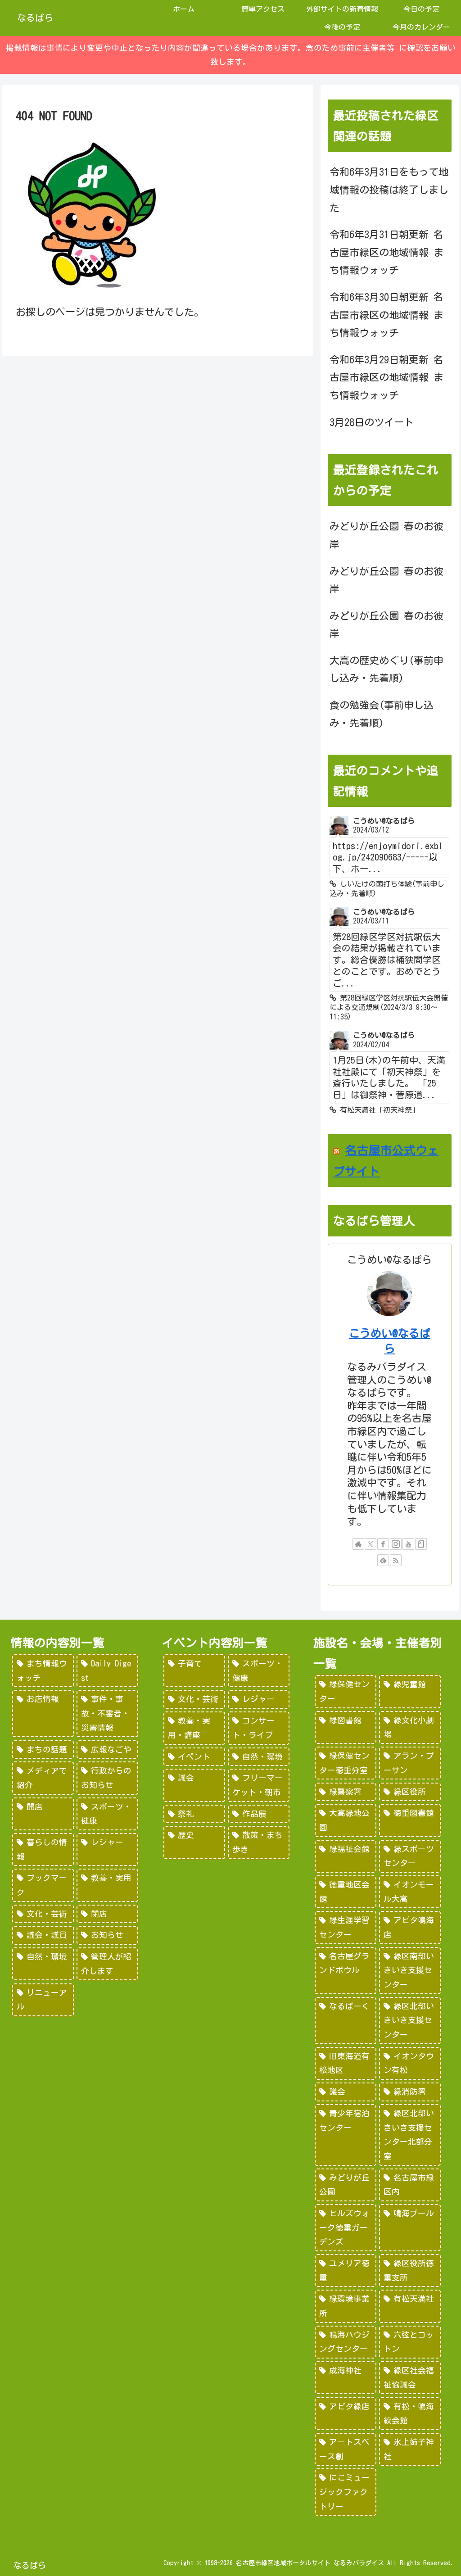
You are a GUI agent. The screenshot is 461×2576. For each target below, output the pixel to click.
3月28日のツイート (372, 422)
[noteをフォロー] (421, 1544)
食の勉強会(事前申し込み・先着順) (382, 714)
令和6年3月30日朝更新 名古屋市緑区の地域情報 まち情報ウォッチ (386, 315)
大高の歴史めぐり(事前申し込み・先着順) (386, 670)
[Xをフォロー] (371, 1544)
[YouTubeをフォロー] (408, 1544)
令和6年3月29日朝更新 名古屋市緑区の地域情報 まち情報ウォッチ (386, 378)
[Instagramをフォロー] (396, 1544)
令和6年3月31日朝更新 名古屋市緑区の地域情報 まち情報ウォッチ (386, 252)
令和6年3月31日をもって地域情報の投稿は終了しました (389, 190)
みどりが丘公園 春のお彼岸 (386, 535)
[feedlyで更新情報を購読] (383, 1560)
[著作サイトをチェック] (358, 1544)
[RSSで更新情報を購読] (396, 1560)
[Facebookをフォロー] (383, 1544)
